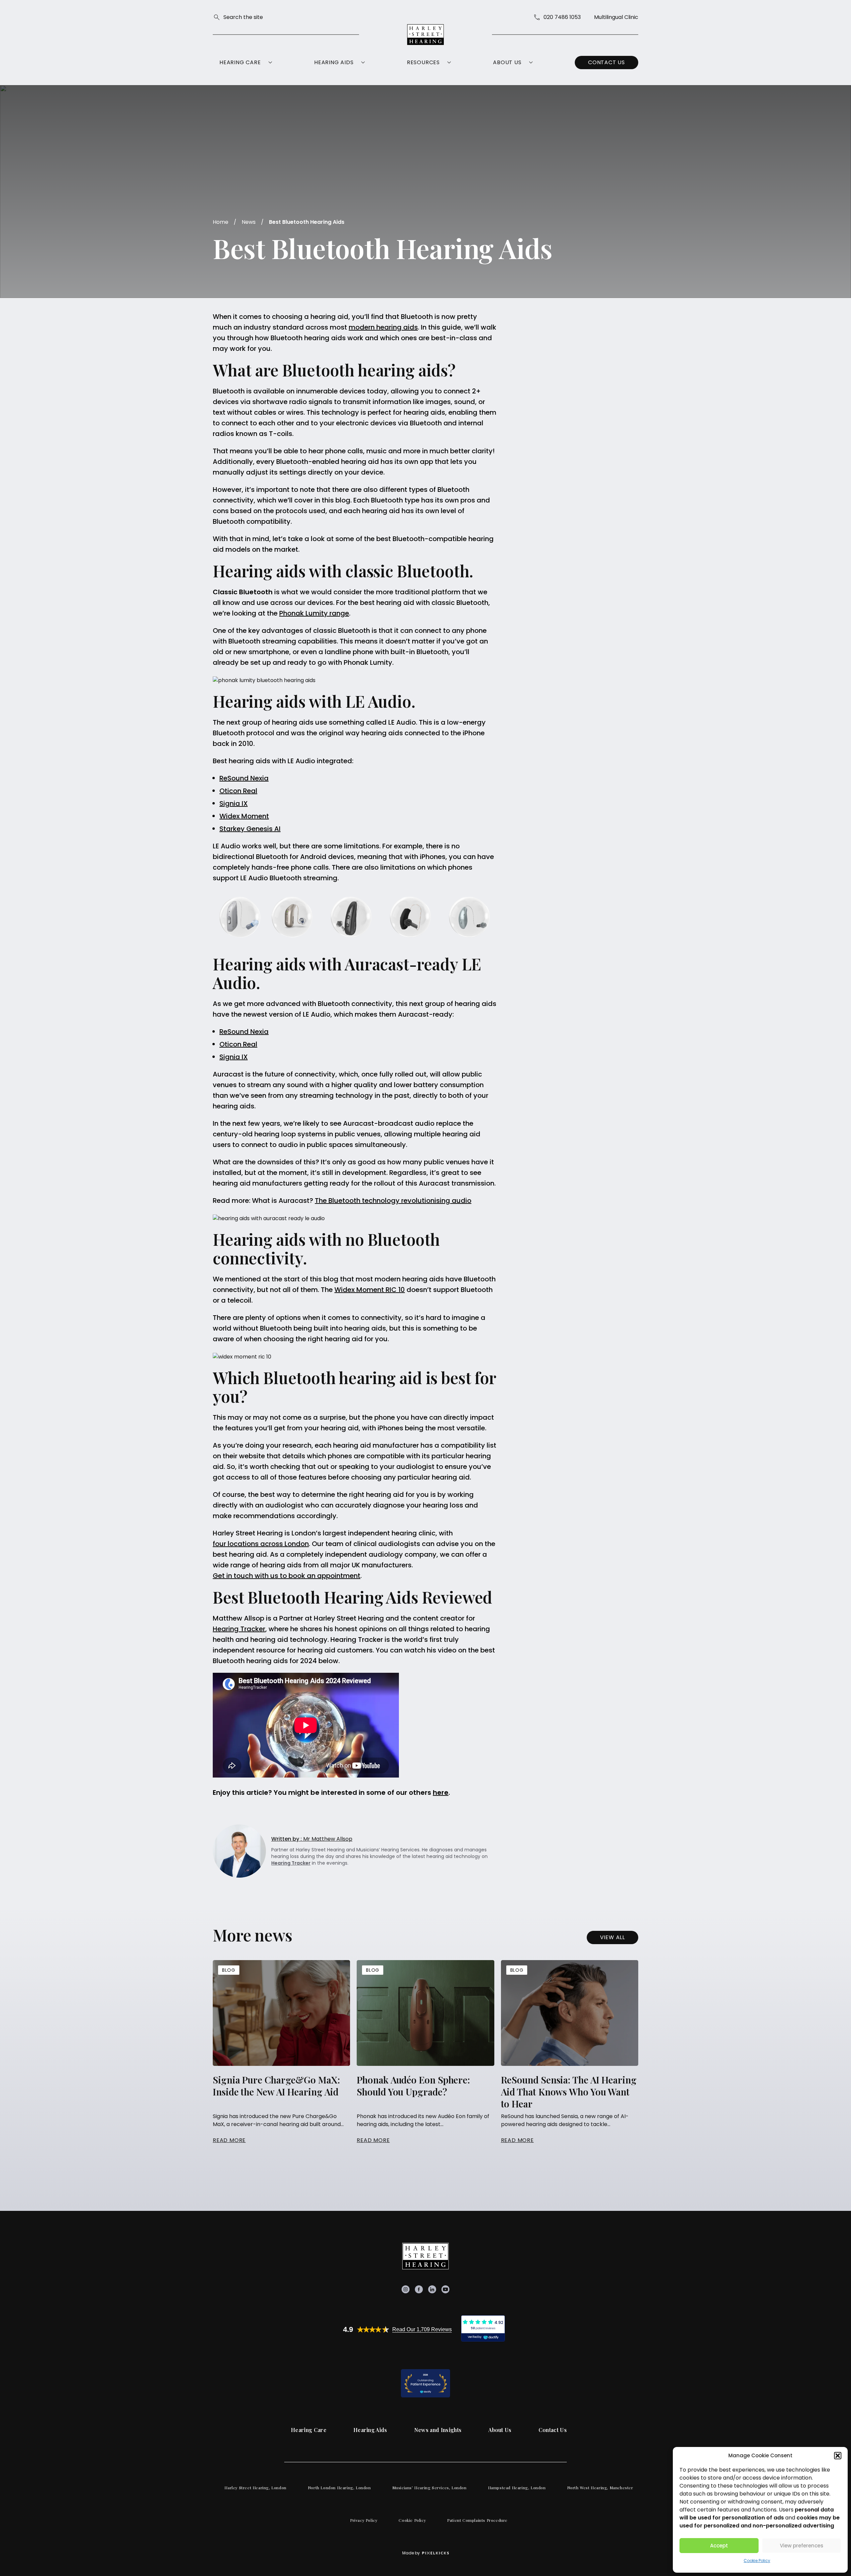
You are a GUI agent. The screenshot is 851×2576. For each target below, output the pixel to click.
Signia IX (234, 803)
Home (221, 222)
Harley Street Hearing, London (255, 2488)
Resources (423, 62)
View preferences (802, 2546)
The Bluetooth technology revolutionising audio (393, 1201)
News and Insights (438, 2430)
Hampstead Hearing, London (517, 2488)
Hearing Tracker (239, 1629)
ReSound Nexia (244, 778)
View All (612, 1937)
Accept (719, 2546)
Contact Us (607, 62)
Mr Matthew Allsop (312, 1839)
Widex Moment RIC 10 (370, 1290)
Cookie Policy (757, 2561)
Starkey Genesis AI (250, 829)
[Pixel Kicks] (434, 2553)
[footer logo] (425, 2256)
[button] (838, 2456)
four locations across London (261, 1544)
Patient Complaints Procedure (477, 2520)
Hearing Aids (334, 62)
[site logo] (425, 35)
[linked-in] (432, 2289)
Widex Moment (244, 816)
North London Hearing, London (339, 2488)
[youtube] (445, 2289)
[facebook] (419, 2289)
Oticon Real (238, 791)
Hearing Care (240, 62)
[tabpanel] (281, 2052)
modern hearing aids (383, 327)
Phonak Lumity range (314, 613)
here (441, 1792)
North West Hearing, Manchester (600, 2488)
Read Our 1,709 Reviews (422, 2329)
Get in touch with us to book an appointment (287, 1576)
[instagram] (406, 2289)
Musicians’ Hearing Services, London (429, 2488)
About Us (507, 62)
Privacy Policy (364, 2520)
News (249, 222)
